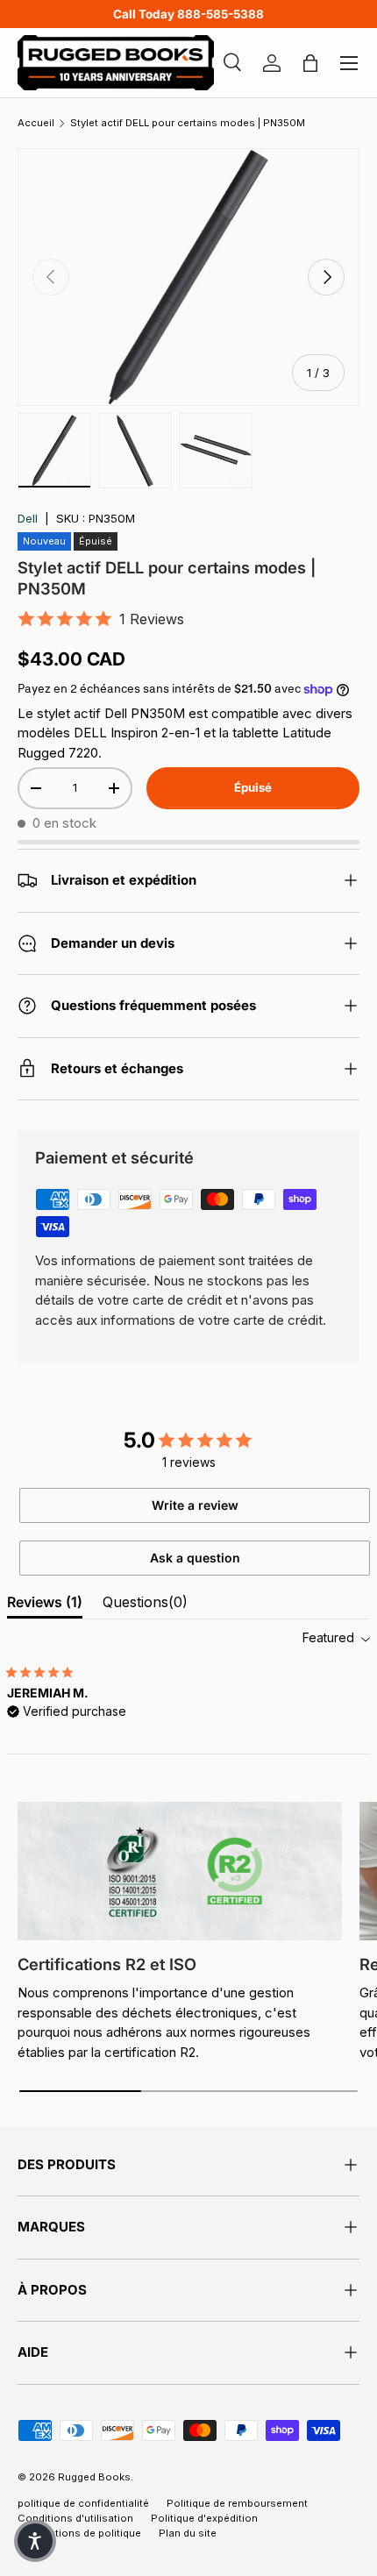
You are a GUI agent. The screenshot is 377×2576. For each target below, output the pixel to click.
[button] (35, 2541)
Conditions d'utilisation (75, 2518)
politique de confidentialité (83, 2503)
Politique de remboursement (237, 2503)
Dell (28, 518)
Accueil (36, 123)
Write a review (195, 1505)
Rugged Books (94, 2477)
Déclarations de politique (79, 2533)
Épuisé (253, 787)
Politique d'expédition (204, 2518)
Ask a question (195, 1558)
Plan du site (188, 2533)
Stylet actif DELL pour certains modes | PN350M (188, 123)
